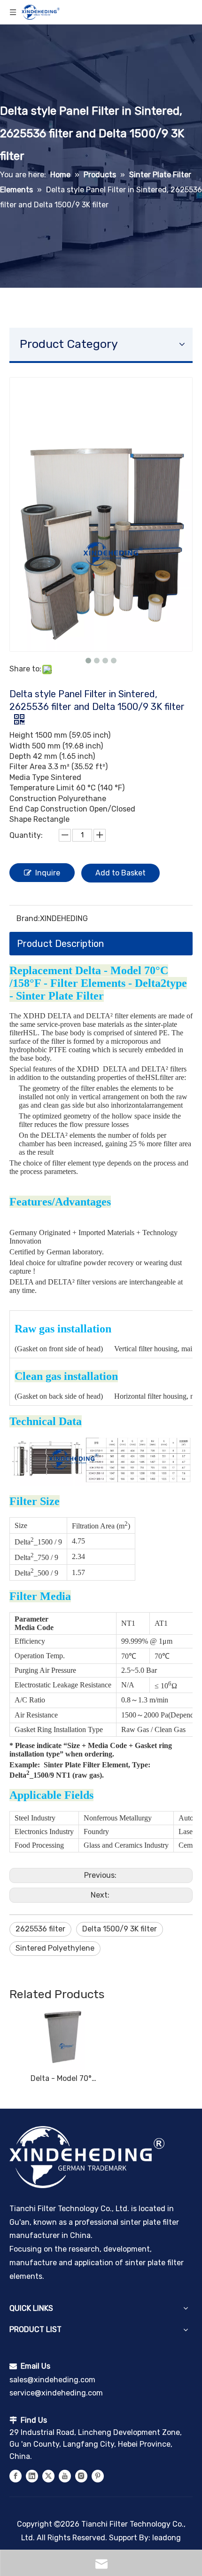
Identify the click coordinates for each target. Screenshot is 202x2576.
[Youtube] (65, 2476)
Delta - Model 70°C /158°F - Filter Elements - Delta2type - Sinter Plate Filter (63, 2078)
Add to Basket (120, 873)
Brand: (28, 918)
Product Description (60, 944)
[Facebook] (16, 2476)
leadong (167, 2538)
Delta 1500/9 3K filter (120, 1929)
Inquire (48, 873)
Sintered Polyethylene (55, 1948)
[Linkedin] (32, 2476)
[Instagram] (81, 2476)
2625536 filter (40, 1929)
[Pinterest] (98, 2476)
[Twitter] (48, 2476)
